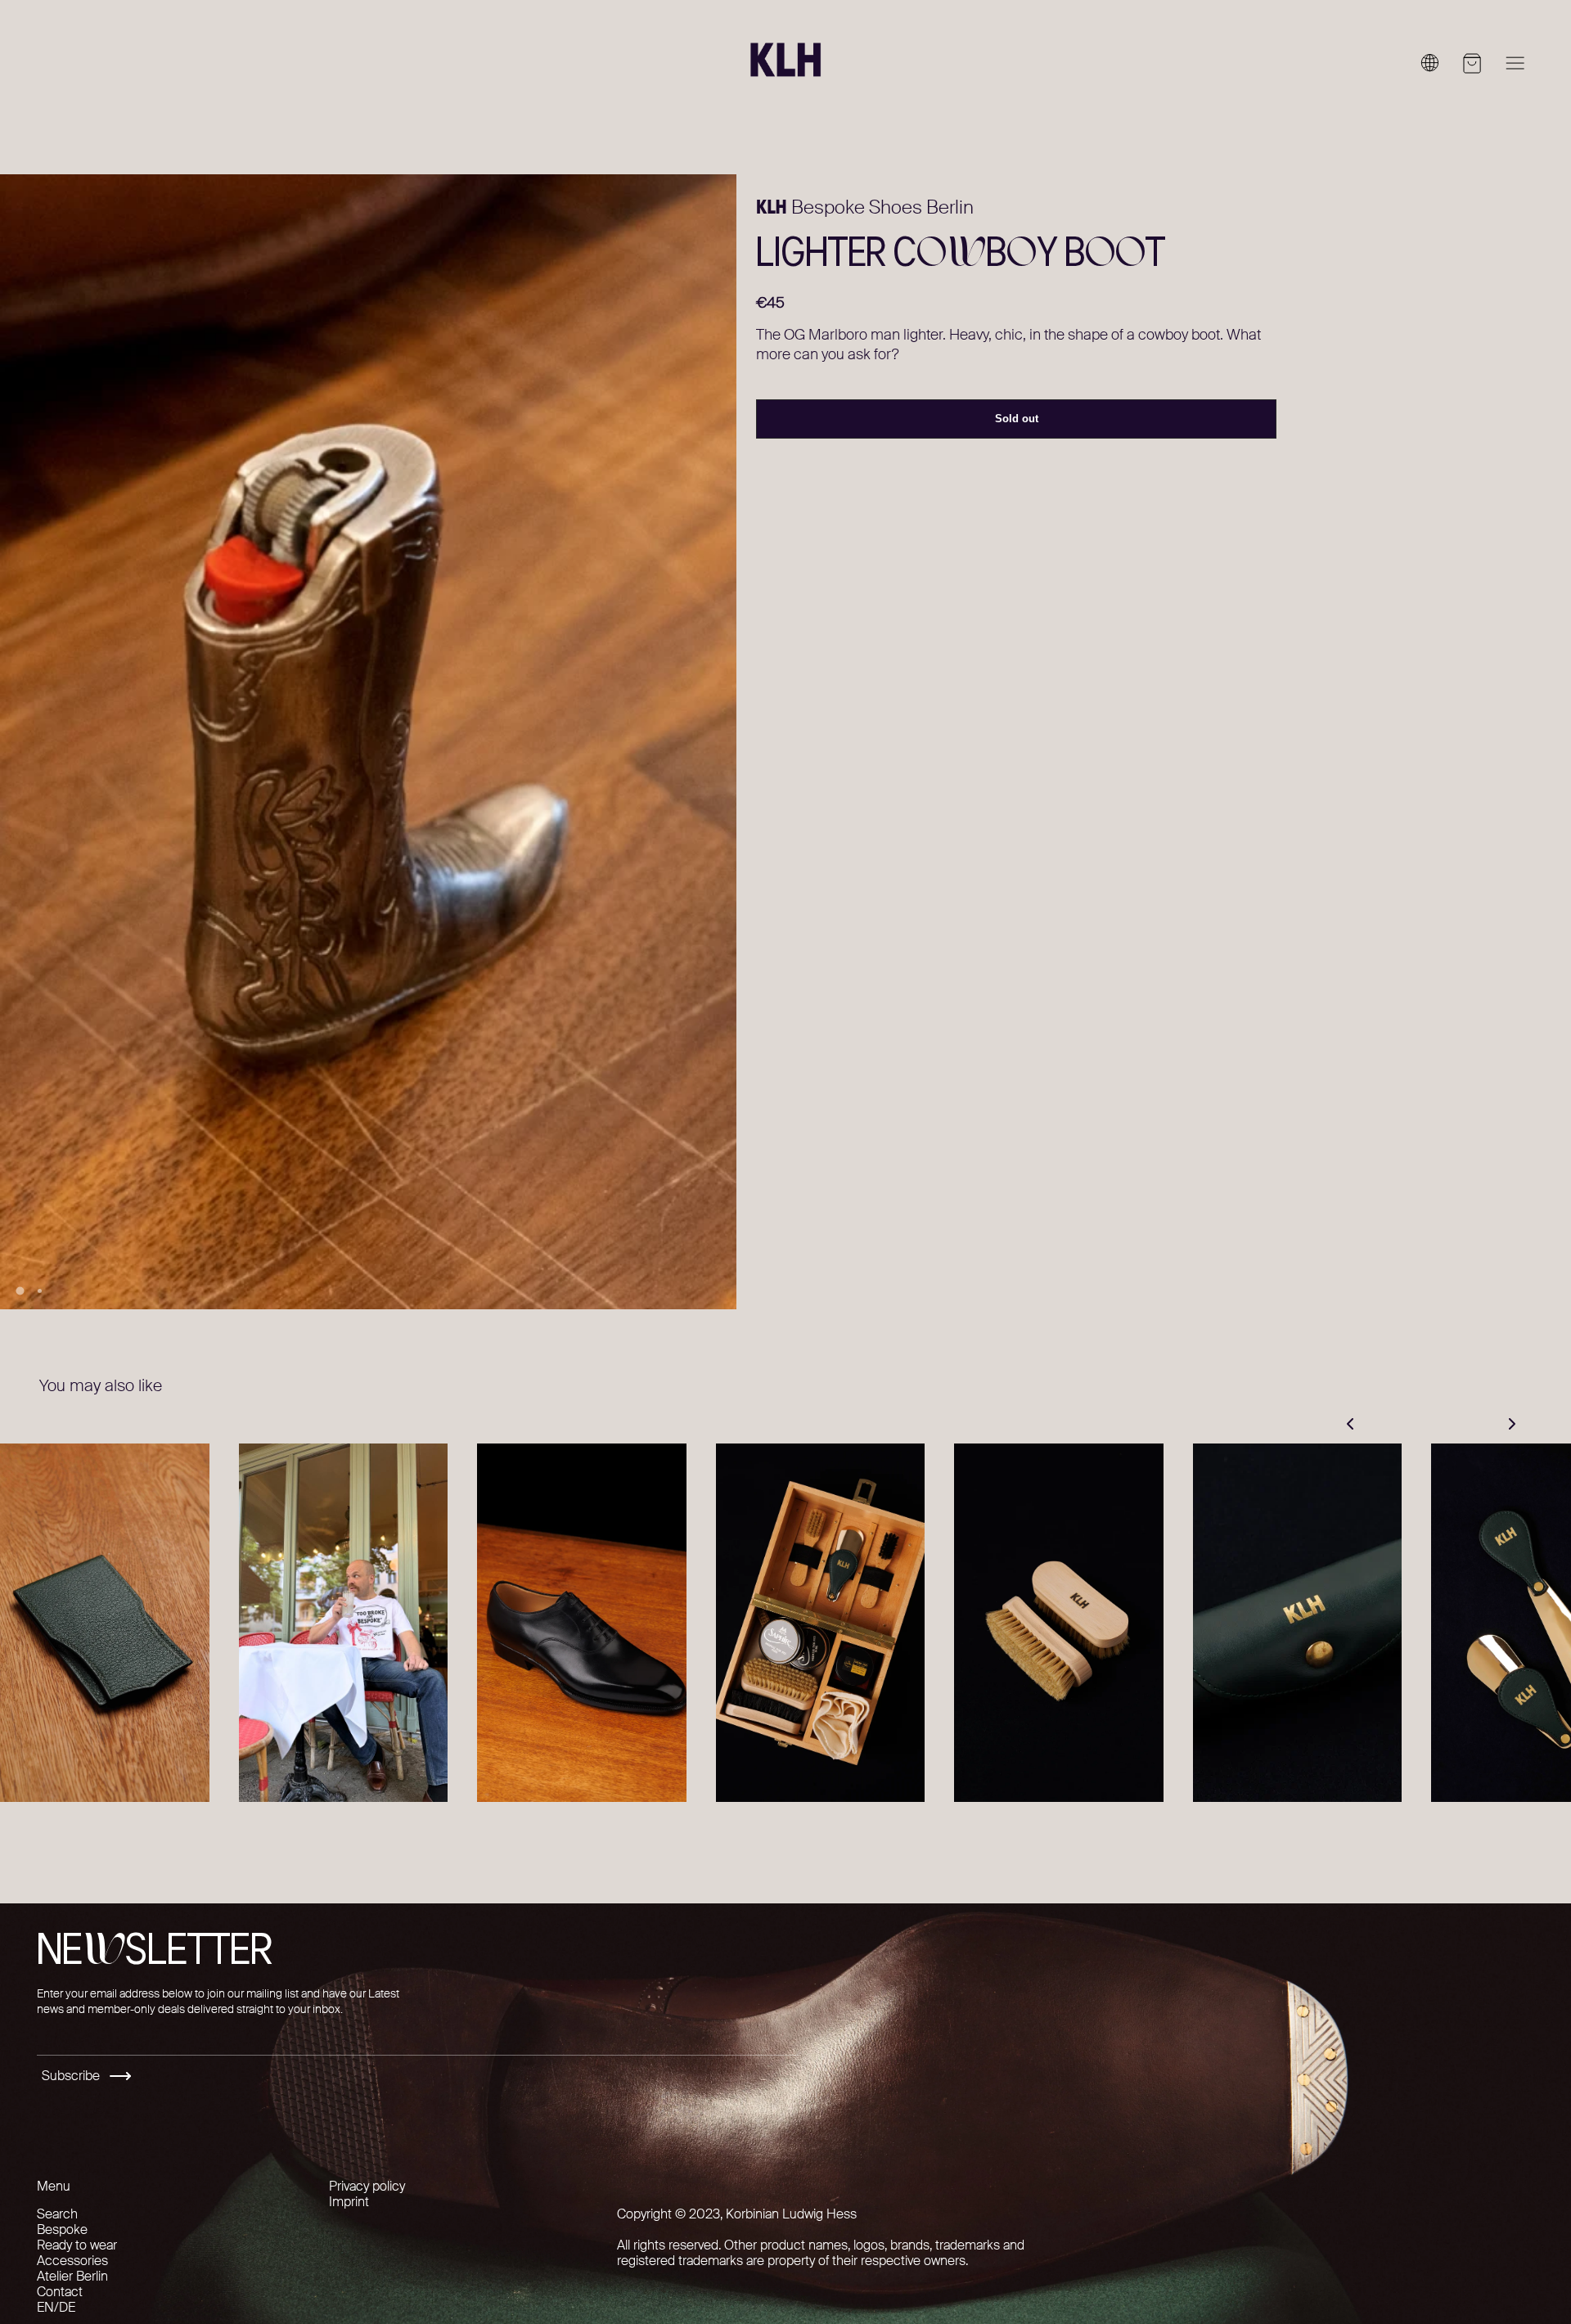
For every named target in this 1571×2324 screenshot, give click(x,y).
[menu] (1515, 63)
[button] (148, 743)
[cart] (1472, 63)
